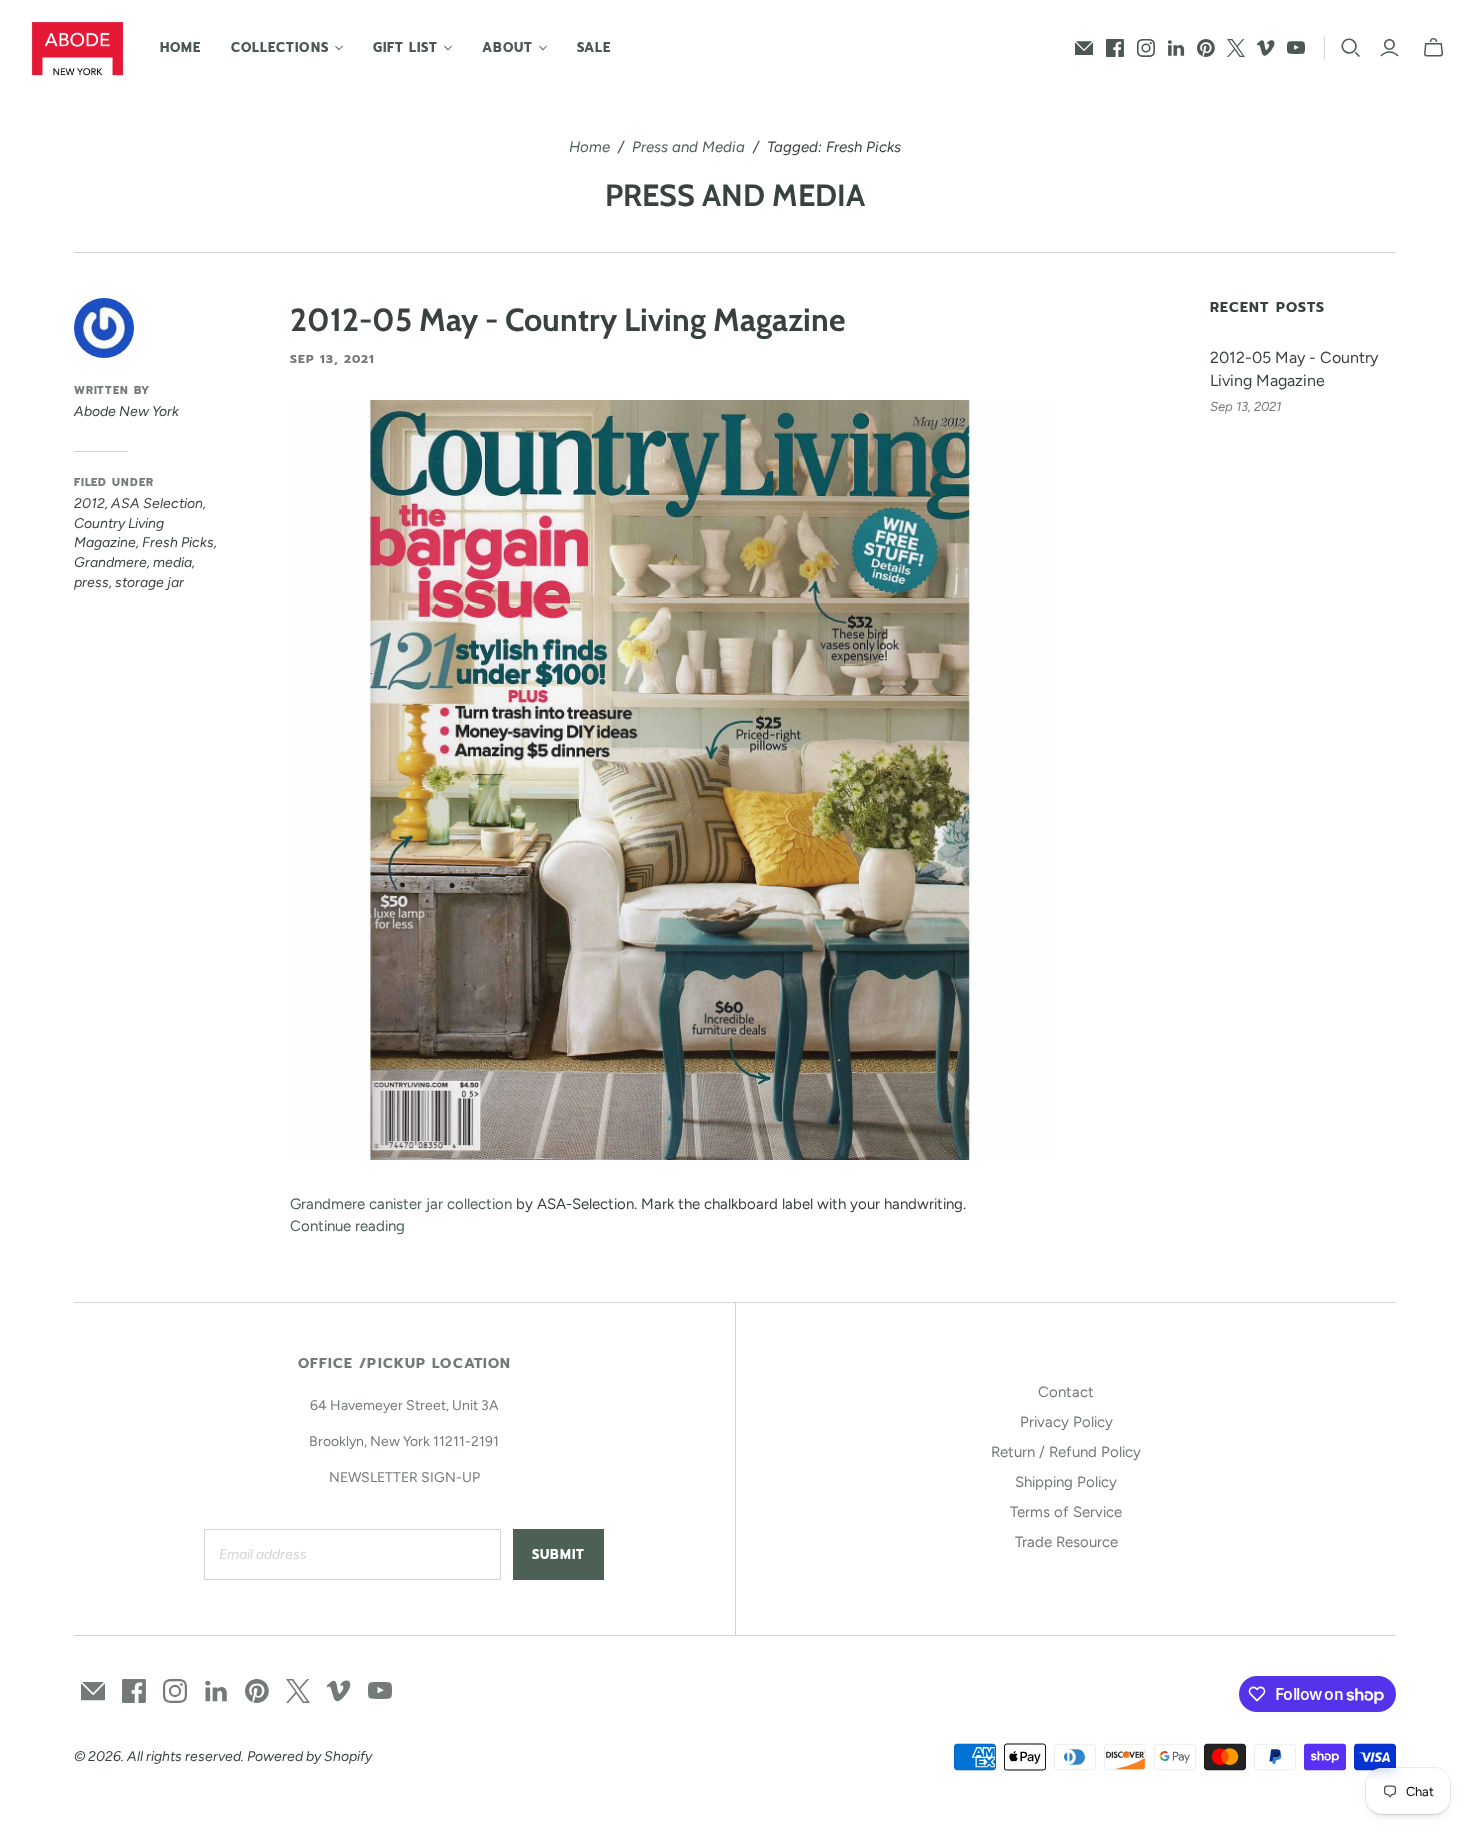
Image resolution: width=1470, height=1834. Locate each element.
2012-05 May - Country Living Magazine (567, 319)
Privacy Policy (1066, 1422)
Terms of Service (1066, 1512)
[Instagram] (1146, 48)
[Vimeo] (1266, 48)
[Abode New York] (77, 48)
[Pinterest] (1206, 48)
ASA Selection (157, 503)
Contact (1066, 1392)
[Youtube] (1296, 48)
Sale (594, 47)
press (91, 582)
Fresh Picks (178, 542)
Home (180, 47)
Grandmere (110, 562)
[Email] (1084, 48)
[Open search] (1351, 48)
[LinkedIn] (1176, 48)
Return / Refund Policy (1066, 1452)
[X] (1236, 48)
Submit (558, 1554)
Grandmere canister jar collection (401, 1204)
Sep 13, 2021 (332, 359)
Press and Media (688, 147)
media (172, 562)
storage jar (149, 582)
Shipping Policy (1066, 1482)
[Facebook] (1115, 48)
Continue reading (347, 1226)
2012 (89, 503)
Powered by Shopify (309, 1756)
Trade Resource (1066, 1542)
